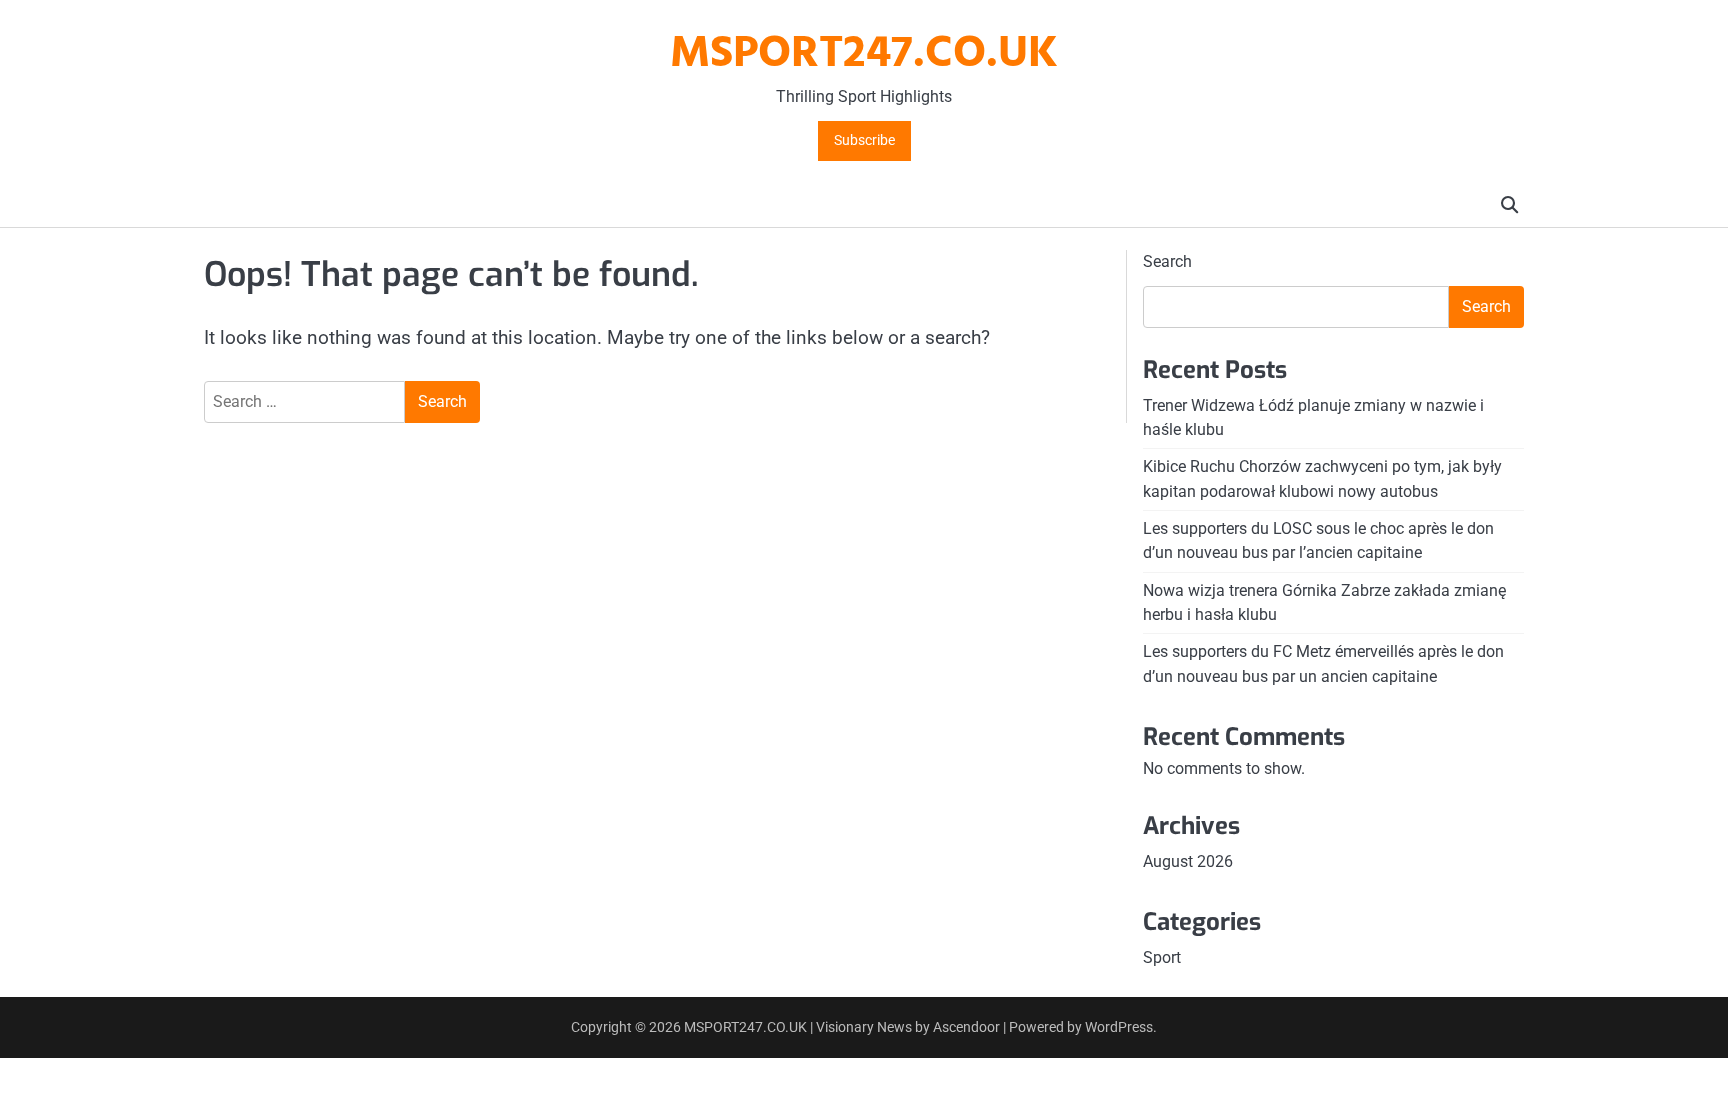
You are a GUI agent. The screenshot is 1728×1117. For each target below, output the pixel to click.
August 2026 (1188, 861)
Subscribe (864, 140)
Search (1167, 261)
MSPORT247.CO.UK (864, 55)
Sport (1162, 957)
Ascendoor (966, 1027)
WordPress (1119, 1027)
